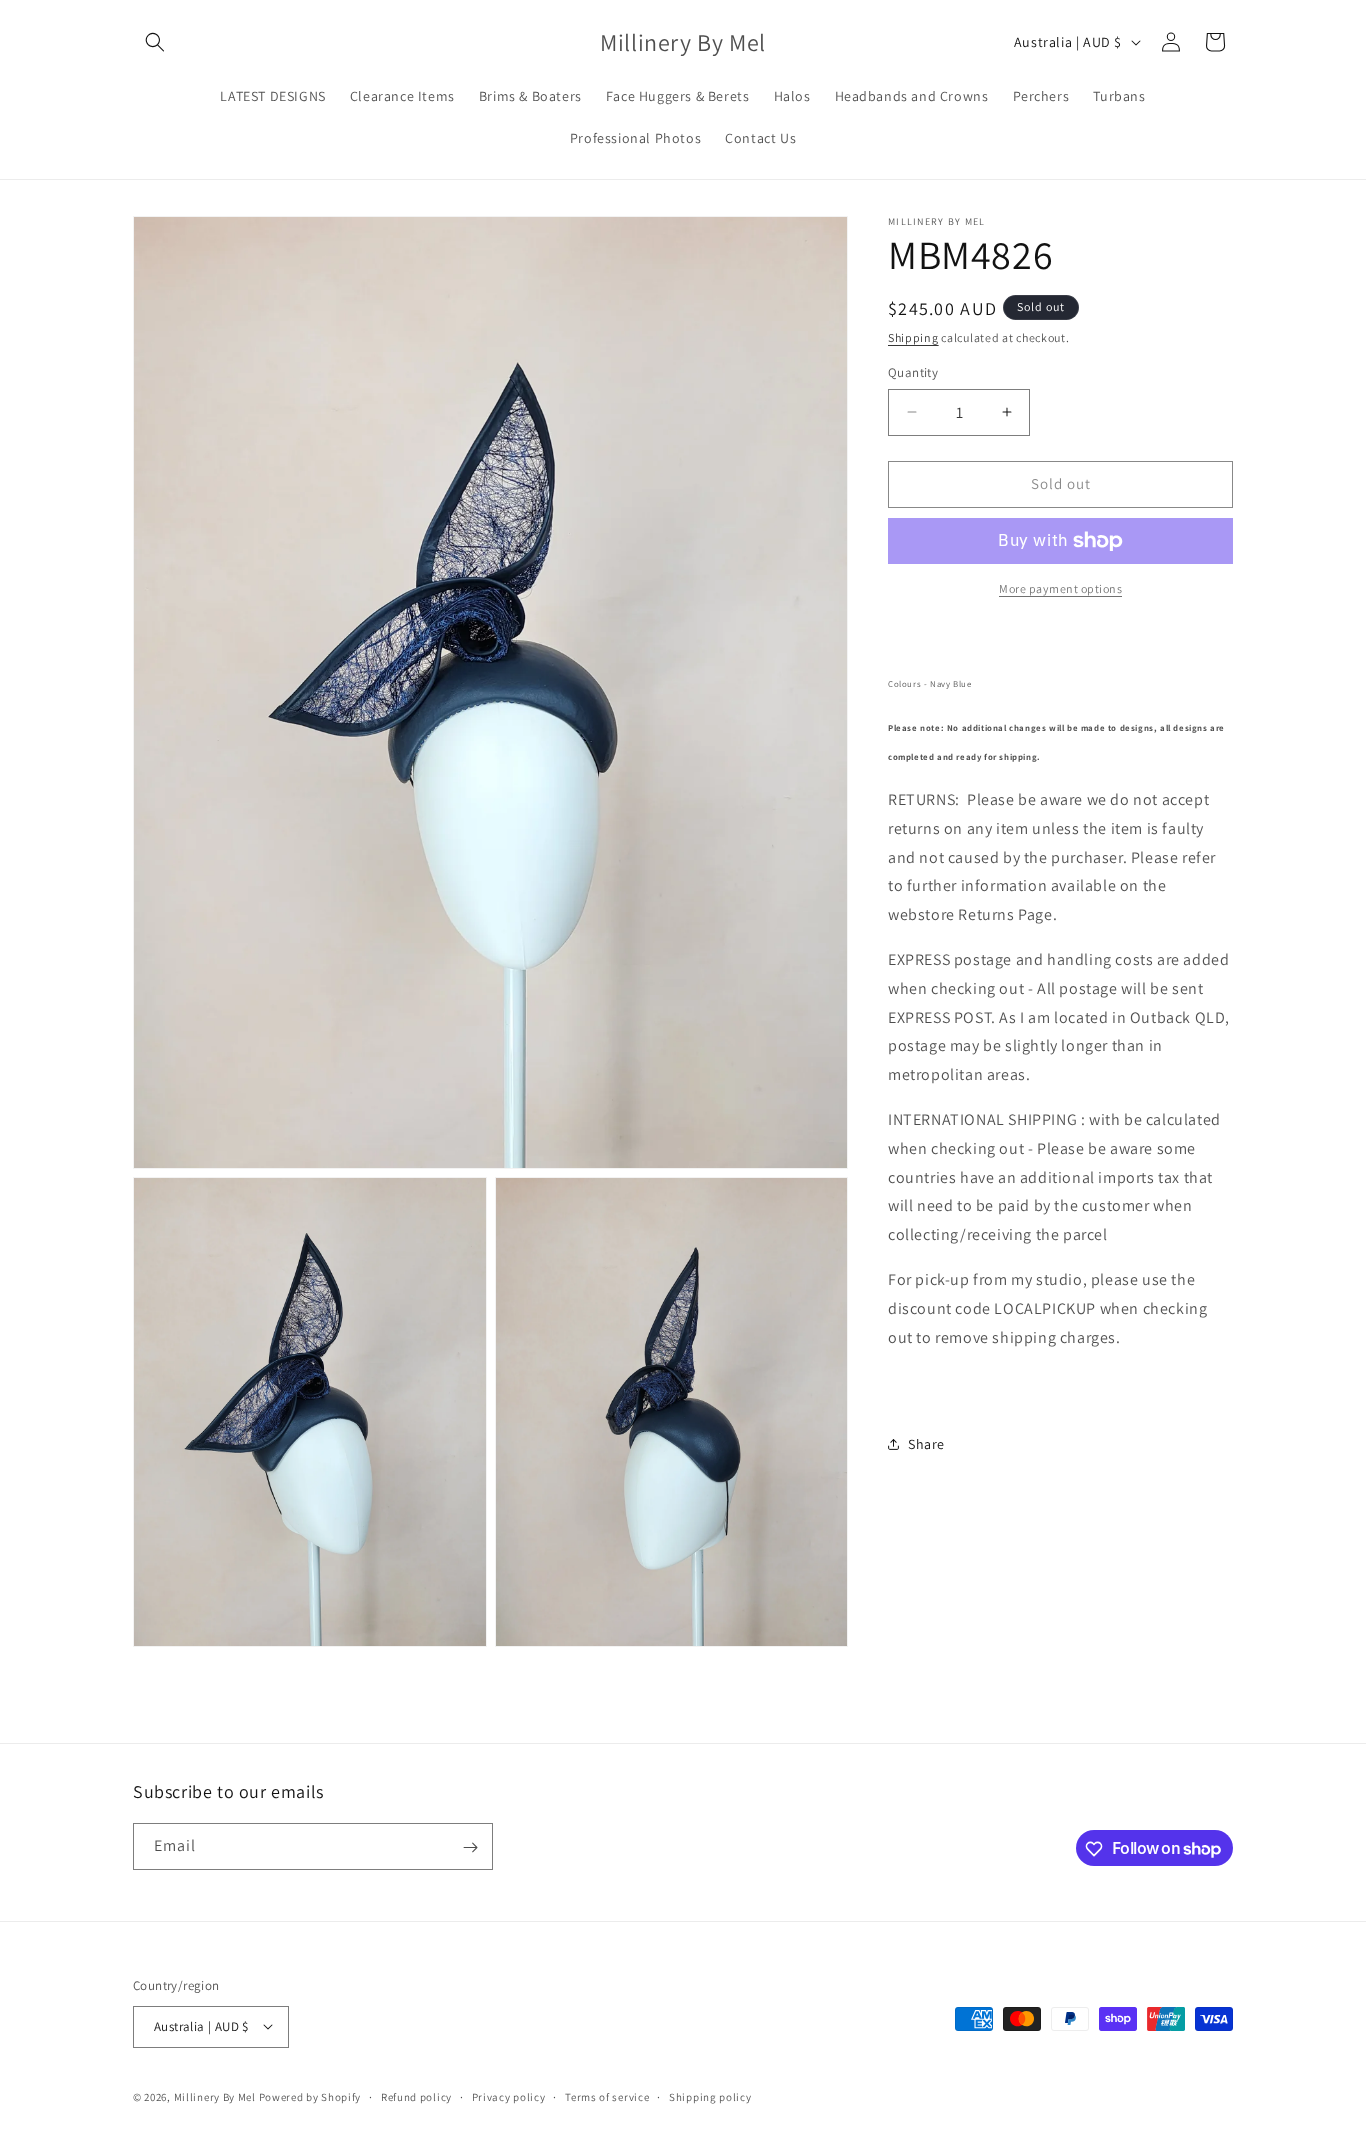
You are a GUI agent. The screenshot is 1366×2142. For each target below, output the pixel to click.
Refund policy (416, 2096)
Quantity (913, 372)
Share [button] (926, 1444)
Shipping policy (710, 2096)
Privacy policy (509, 2096)
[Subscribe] (470, 1847)
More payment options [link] (1060, 588)
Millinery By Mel (215, 2096)
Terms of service (607, 2096)
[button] (155, 42)
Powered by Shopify (310, 2096)
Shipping (913, 337)
